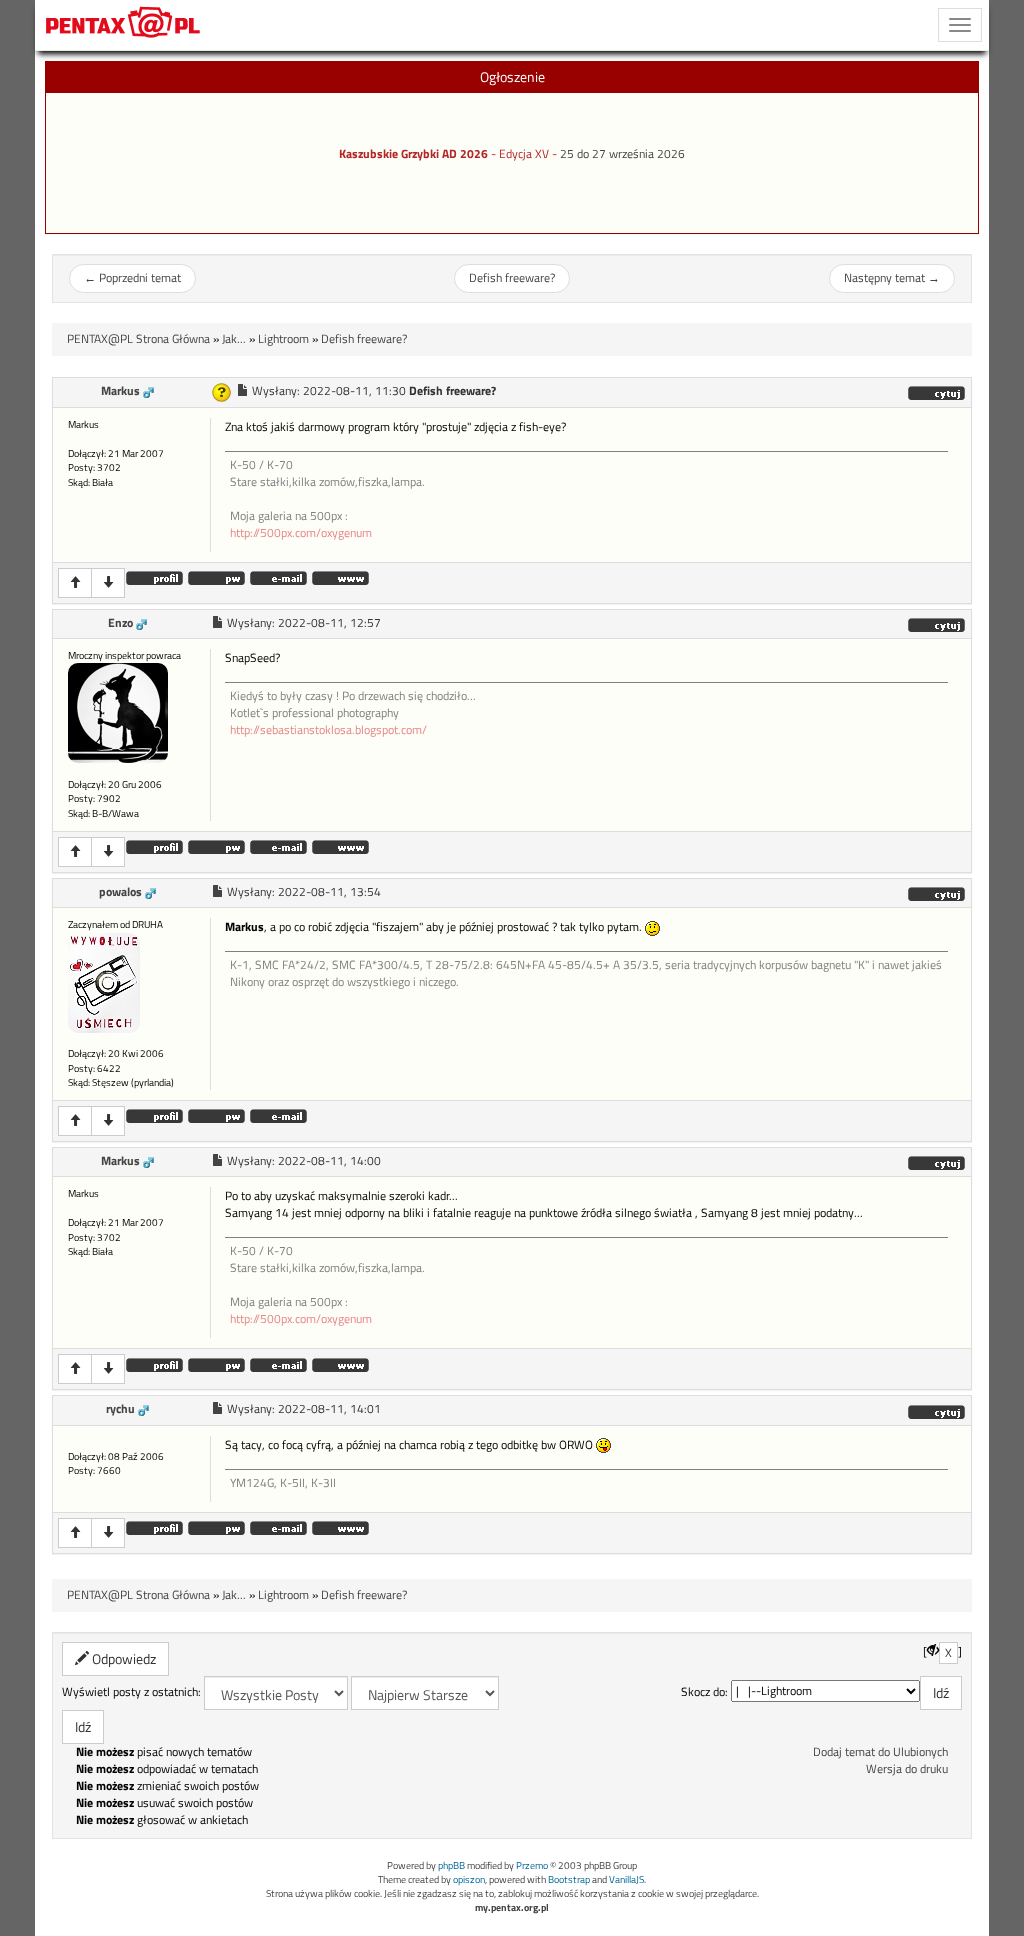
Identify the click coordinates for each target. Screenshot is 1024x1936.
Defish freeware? (512, 278)
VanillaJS (626, 1879)
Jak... (234, 339)
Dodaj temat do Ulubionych (880, 1752)
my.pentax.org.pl (512, 1907)
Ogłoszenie (512, 76)
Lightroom (283, 339)
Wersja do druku (907, 1769)
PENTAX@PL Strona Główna (138, 339)
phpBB (451, 1865)
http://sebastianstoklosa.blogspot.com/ (328, 730)
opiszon (469, 1879)
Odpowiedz (122, 1658)
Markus (120, 391)
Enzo (120, 623)
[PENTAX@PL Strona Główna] (123, 25)
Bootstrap (569, 1879)
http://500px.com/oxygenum (301, 533)
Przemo (532, 1865)
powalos (120, 892)
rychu (120, 1409)
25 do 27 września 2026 (622, 154)
